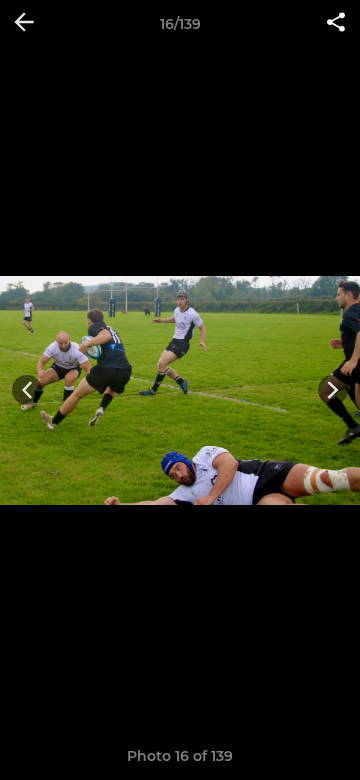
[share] (336, 24)
